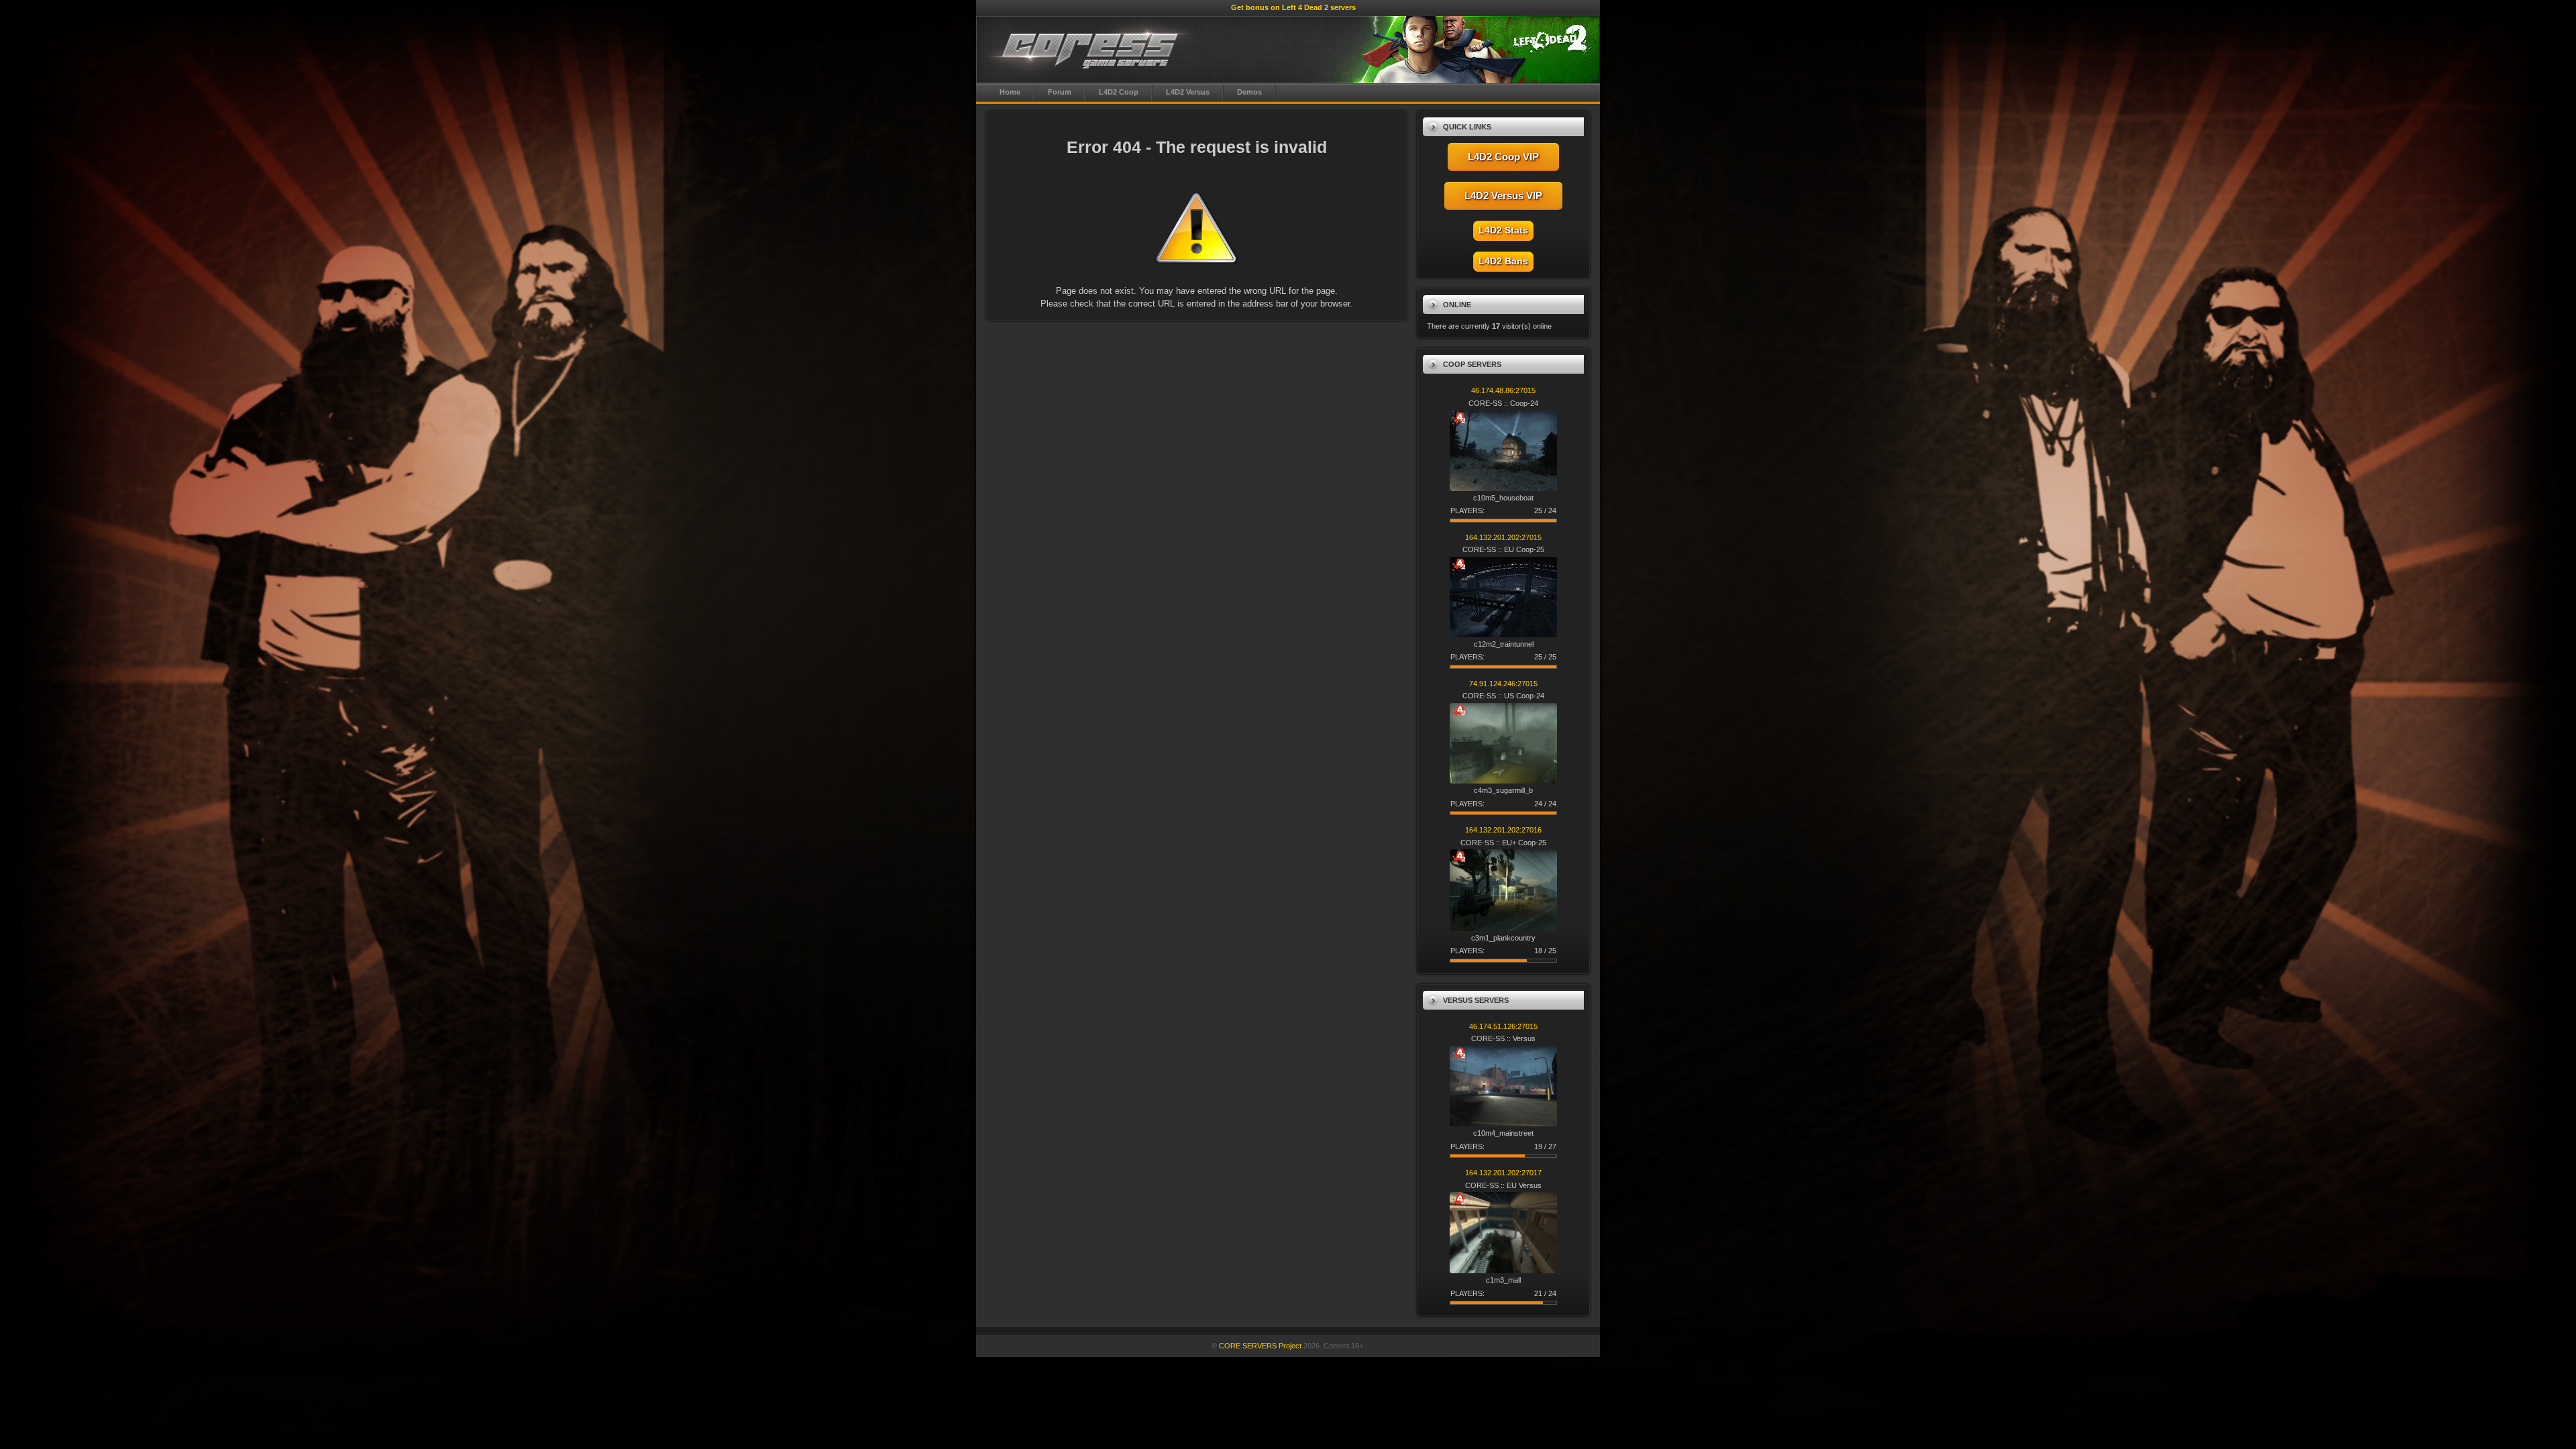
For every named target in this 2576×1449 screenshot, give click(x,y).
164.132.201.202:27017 (1503, 1173)
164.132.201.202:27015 (1503, 537)
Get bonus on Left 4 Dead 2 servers (1293, 7)
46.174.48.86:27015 (1503, 390)
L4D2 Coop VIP (1503, 157)
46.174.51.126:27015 (1503, 1026)
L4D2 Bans (1503, 261)
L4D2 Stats (1503, 230)
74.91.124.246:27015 (1503, 684)
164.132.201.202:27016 (1503, 830)
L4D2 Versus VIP (1503, 196)
